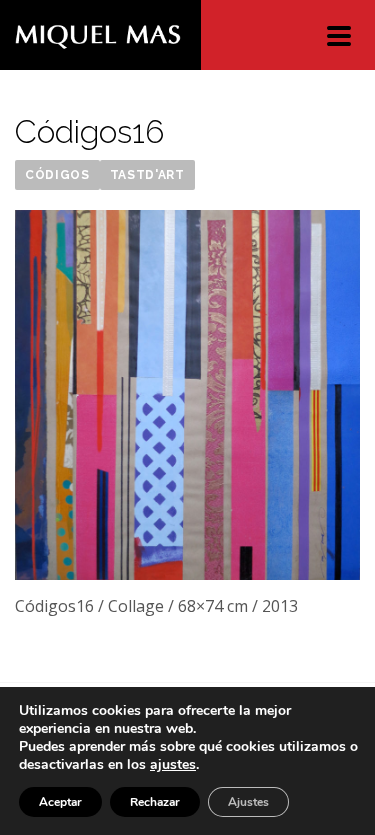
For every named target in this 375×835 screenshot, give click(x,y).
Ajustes (248, 802)
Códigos (57, 175)
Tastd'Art (147, 175)
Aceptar (60, 802)
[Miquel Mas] (98, 35)
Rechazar (155, 802)
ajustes (173, 765)
